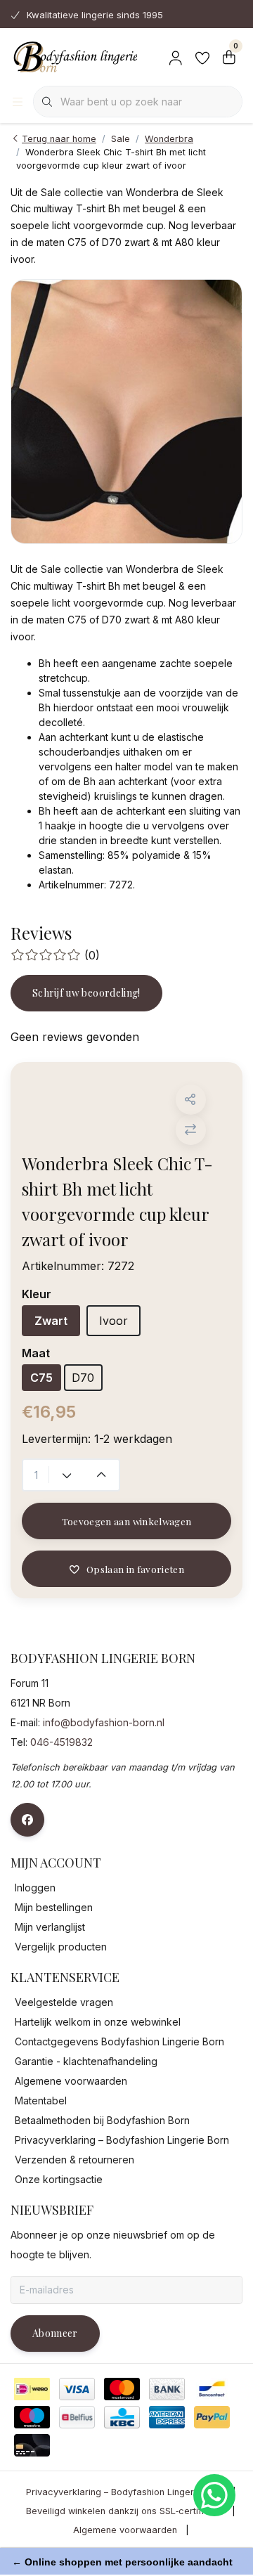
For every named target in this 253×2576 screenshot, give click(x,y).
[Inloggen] (176, 56)
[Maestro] (32, 2417)
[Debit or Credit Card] (32, 2445)
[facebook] (27, 1820)
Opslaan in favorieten (135, 1569)
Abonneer (55, 2333)
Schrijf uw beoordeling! (86, 993)
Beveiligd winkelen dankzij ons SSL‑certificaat (125, 2511)
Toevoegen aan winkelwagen (127, 1521)
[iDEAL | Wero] (32, 2389)
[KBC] (122, 2417)
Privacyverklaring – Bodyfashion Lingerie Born (125, 2492)
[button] (191, 1100)
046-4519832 (61, 1742)
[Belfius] (77, 2417)
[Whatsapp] (214, 2495)
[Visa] (77, 2389)
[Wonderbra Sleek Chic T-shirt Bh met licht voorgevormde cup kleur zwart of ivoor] (126, 412)
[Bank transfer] (167, 2389)
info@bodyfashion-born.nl (104, 1722)
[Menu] (18, 102)
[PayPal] (212, 2417)
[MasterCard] (122, 2389)
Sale (121, 139)
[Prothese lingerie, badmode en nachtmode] (74, 56)
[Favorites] (202, 56)
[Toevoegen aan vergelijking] (191, 1130)
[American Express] (167, 2417)
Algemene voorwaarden (125, 2530)
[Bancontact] (212, 2389)
